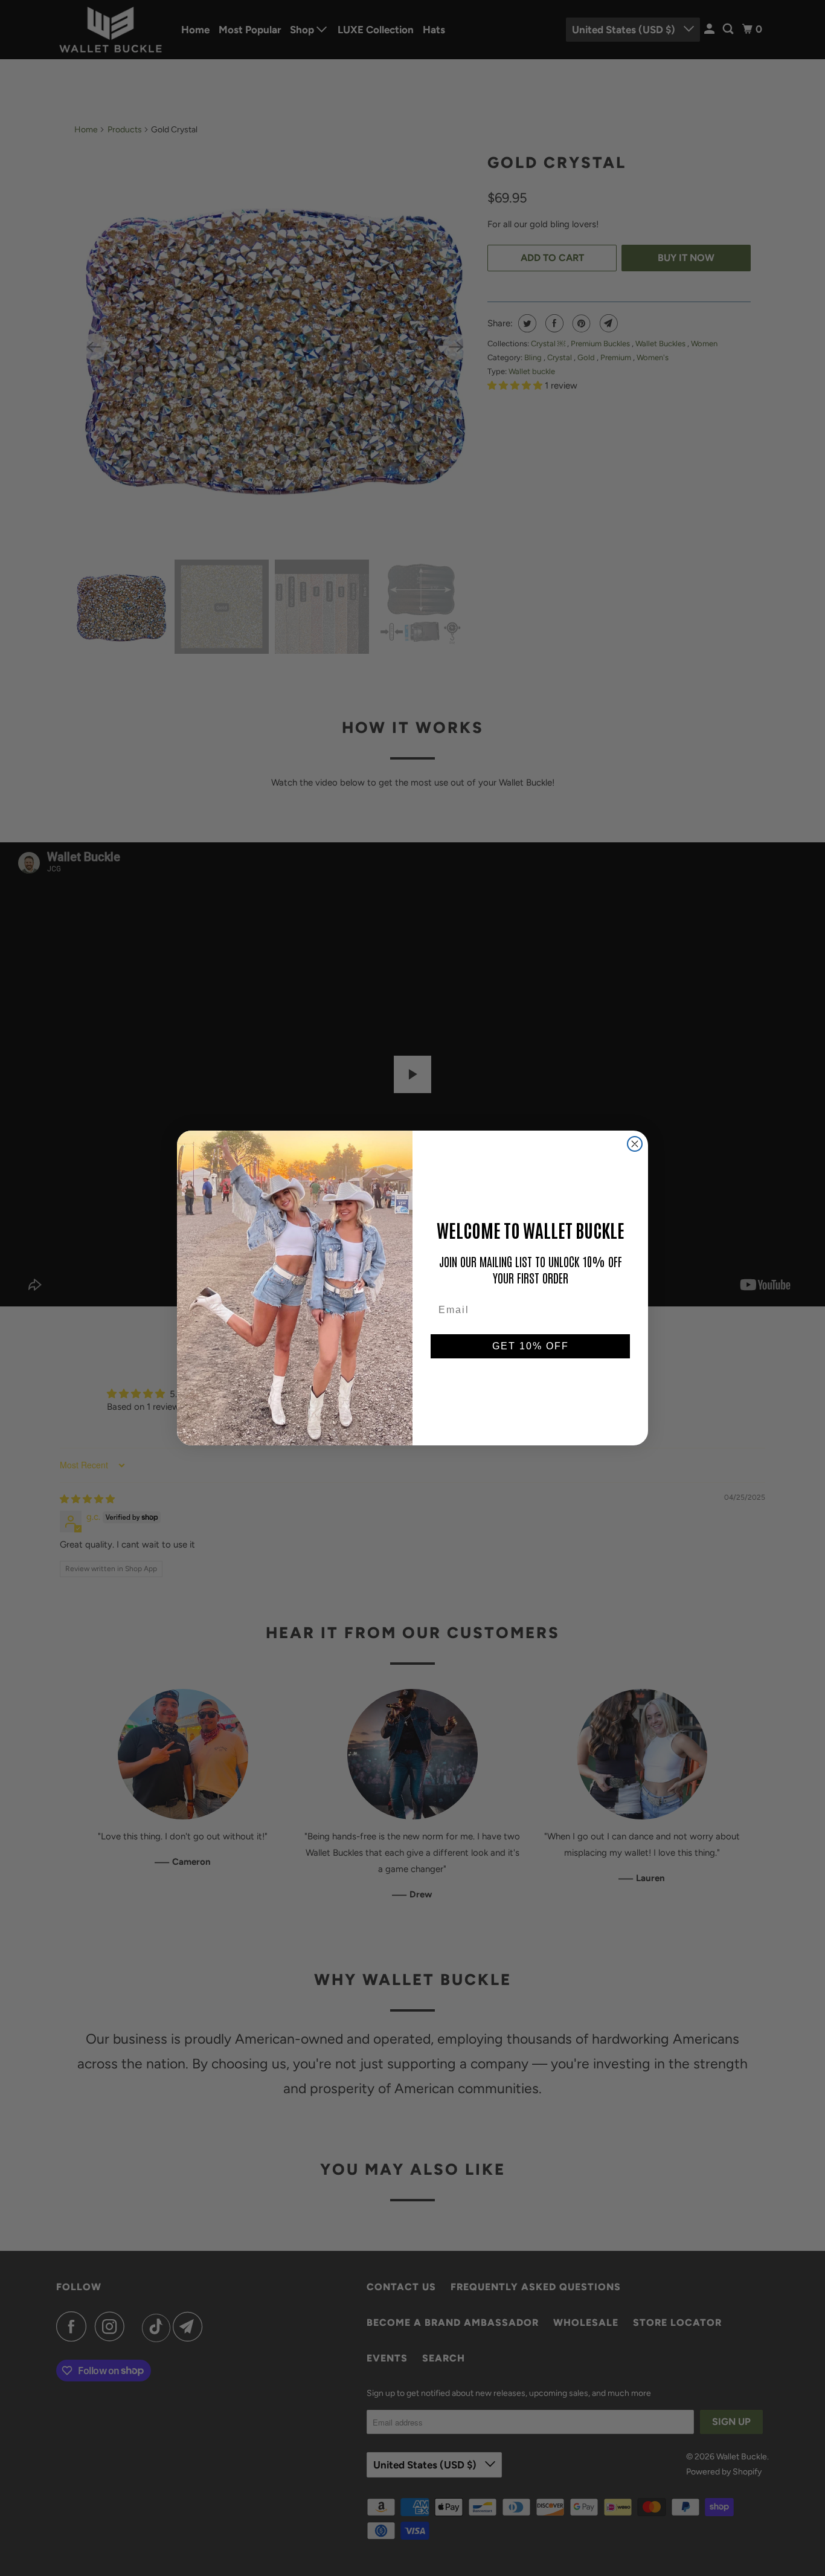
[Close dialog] (635, 1144)
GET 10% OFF (531, 1346)
